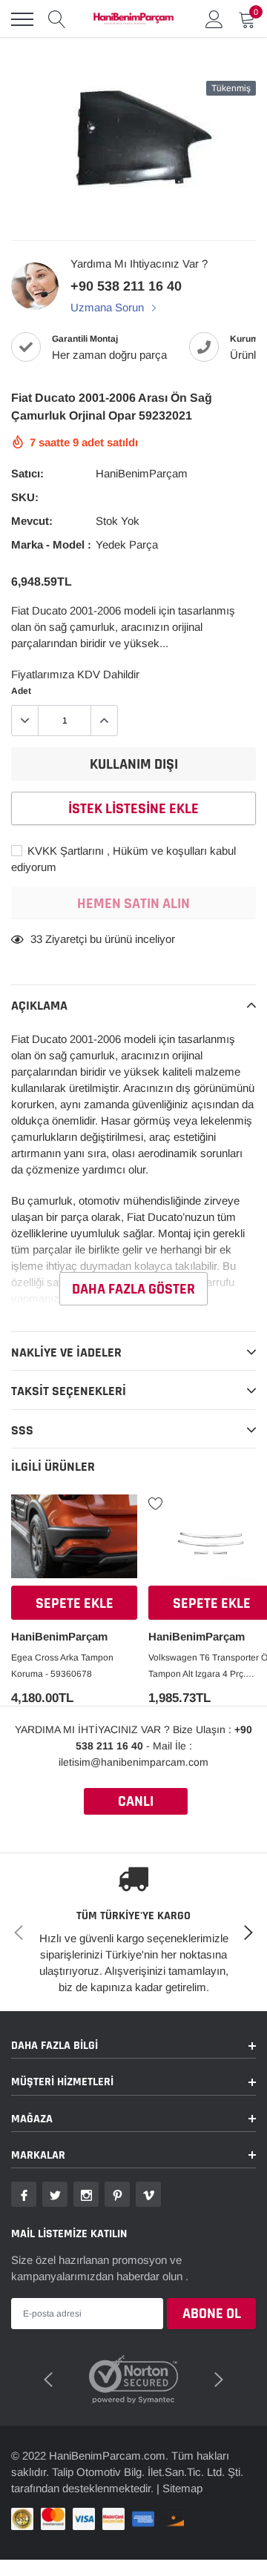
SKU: (25, 497)
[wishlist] (19, 1503)
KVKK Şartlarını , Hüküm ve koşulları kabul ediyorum (123, 859)
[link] (74, 1542)
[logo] (133, 19)
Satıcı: (27, 473)
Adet (21, 691)
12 (36, 939)
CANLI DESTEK (136, 1803)
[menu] (22, 19)
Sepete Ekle (75, 1603)
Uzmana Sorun (109, 307)
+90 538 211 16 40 (126, 286)
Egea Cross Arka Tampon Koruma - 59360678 (62, 1666)
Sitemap (182, 2483)
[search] (57, 19)
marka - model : (51, 544)
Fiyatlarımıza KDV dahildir (75, 674)
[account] (214, 19)
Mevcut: (32, 521)
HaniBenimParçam (142, 473)
